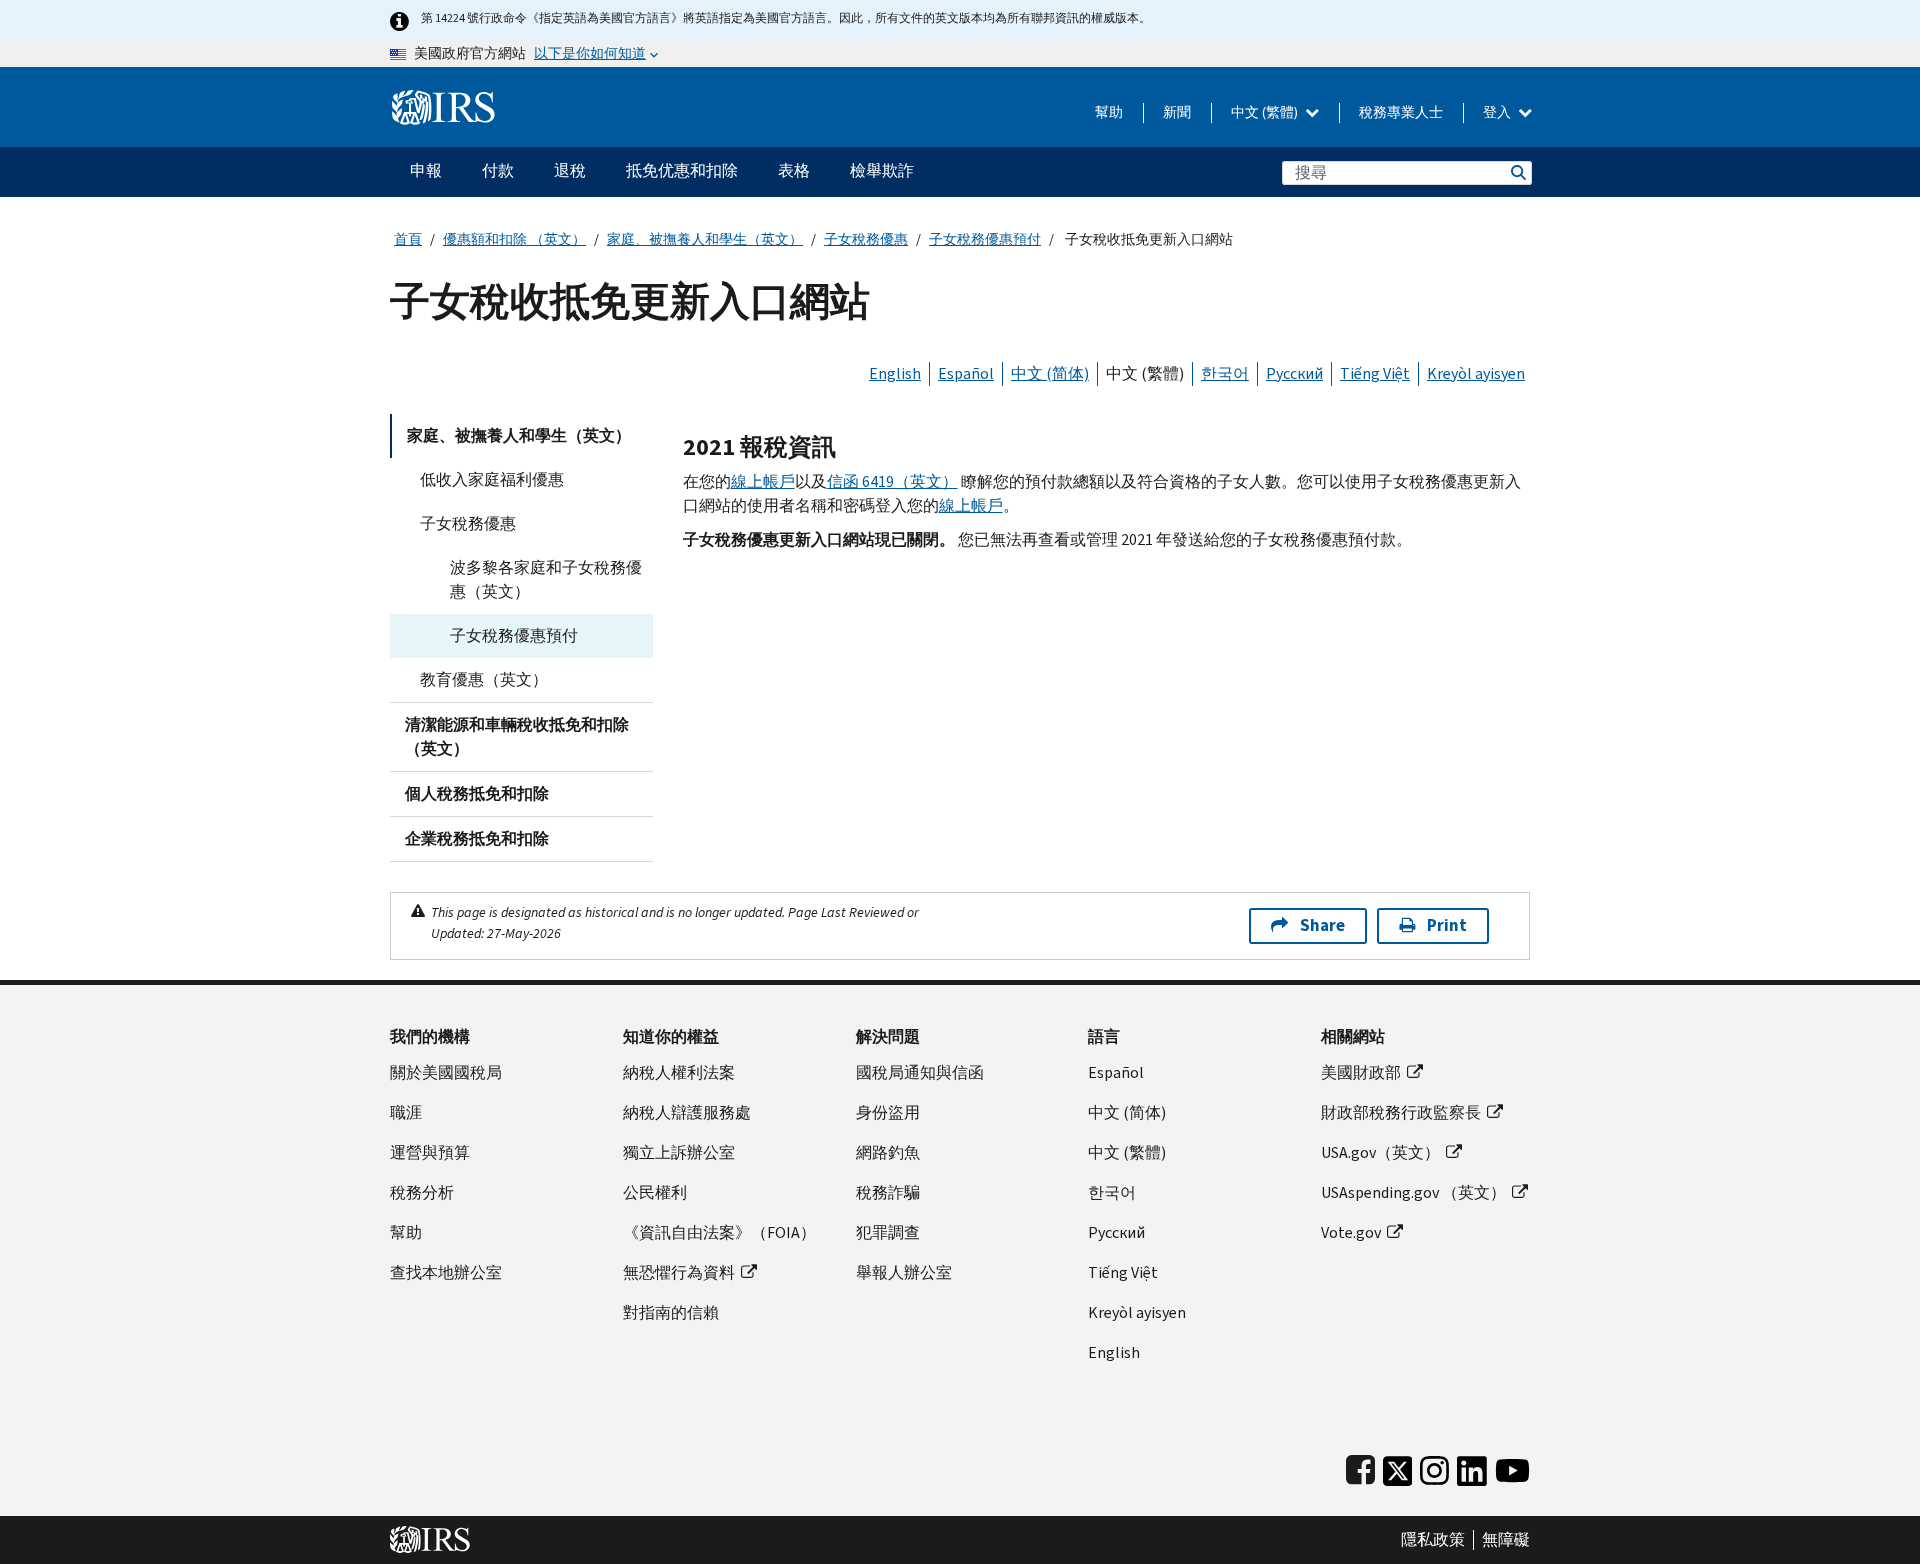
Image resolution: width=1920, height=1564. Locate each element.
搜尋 (1517, 172)
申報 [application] (426, 170)
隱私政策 (1433, 1540)
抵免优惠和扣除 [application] (682, 170)
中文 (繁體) (1266, 112)
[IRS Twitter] (1398, 1466)
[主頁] (443, 99)
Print (1447, 925)
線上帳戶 (763, 481)
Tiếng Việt (1375, 373)
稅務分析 (422, 1192)
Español (966, 373)
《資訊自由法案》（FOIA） (719, 1232)
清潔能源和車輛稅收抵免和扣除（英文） (517, 736)
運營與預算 (430, 1152)
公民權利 (655, 1192)
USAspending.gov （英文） (1413, 1192)
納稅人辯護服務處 (687, 1112)
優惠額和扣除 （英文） (514, 239)
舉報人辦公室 (904, 1272)
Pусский (1116, 1232)
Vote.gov (1351, 1232)
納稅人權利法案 (679, 1072)
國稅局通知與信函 (920, 1072)
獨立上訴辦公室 (679, 1152)
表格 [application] (794, 170)
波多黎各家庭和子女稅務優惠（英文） (546, 579)
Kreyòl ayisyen (1476, 373)
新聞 (1177, 112)
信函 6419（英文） (892, 481)
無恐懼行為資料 (679, 1272)
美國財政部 (1361, 1072)
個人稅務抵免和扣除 (477, 793)
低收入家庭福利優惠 (492, 479)
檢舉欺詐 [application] (882, 170)
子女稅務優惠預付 (985, 239)
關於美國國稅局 (446, 1072)
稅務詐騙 (888, 1192)
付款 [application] (498, 170)
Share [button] (1322, 925)
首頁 (408, 239)
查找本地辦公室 (446, 1272)
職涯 (406, 1112)
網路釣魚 (888, 1152)
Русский (1294, 373)
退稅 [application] (570, 170)
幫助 (1109, 112)
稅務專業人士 (1401, 112)
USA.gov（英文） (1380, 1152)
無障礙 (1506, 1540)
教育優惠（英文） (484, 679)
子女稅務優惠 (866, 239)
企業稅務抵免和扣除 (477, 838)
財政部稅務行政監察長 (1401, 1112)
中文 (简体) (1050, 373)
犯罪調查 (888, 1232)
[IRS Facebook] (1360, 1466)
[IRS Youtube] (1512, 1466)
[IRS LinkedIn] (1472, 1466)
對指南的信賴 (671, 1312)
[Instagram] (1434, 1466)
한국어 (1225, 373)
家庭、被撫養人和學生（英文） (705, 239)
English (895, 373)
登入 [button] (1498, 112)
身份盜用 (888, 1112)
